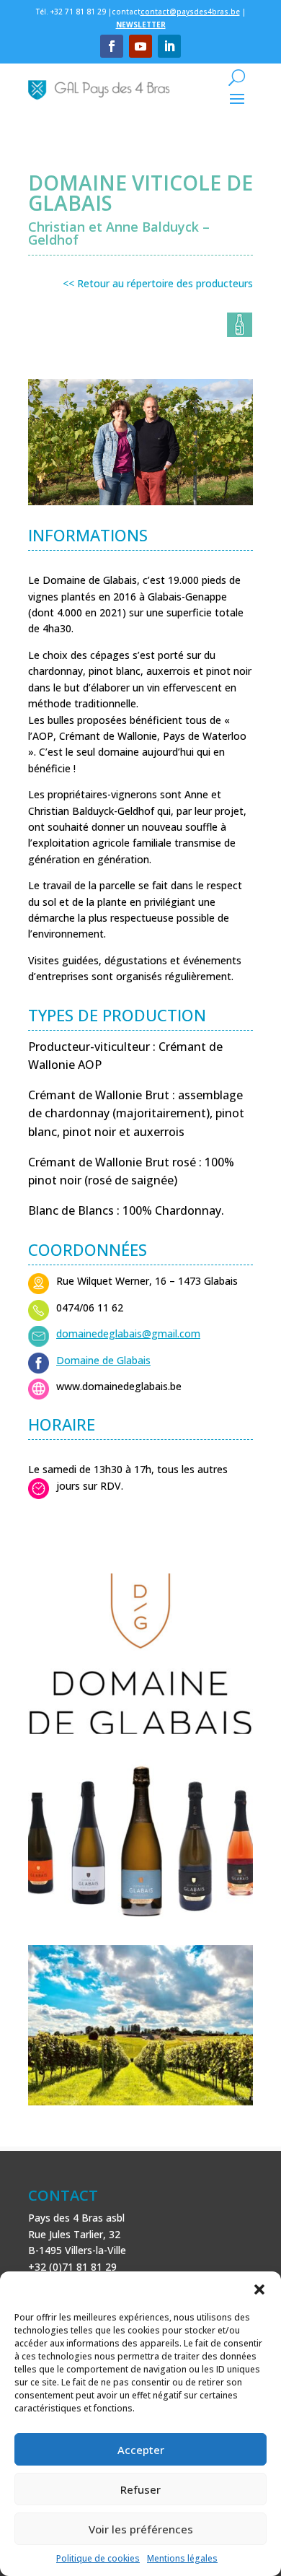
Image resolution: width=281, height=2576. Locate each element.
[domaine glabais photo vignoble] (140, 2105)
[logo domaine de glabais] (140, 1733)
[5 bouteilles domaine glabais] (140, 1919)
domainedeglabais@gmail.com (128, 1333)
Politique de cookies (98, 2558)
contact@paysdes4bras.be (190, 12)
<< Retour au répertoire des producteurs (158, 283)
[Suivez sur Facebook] (112, 46)
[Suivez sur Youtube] (140, 46)
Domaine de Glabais (103, 1360)
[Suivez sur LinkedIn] (169, 46)
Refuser (140, 2489)
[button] (259, 2289)
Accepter (141, 2450)
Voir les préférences (141, 2529)
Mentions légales (182, 2558)
